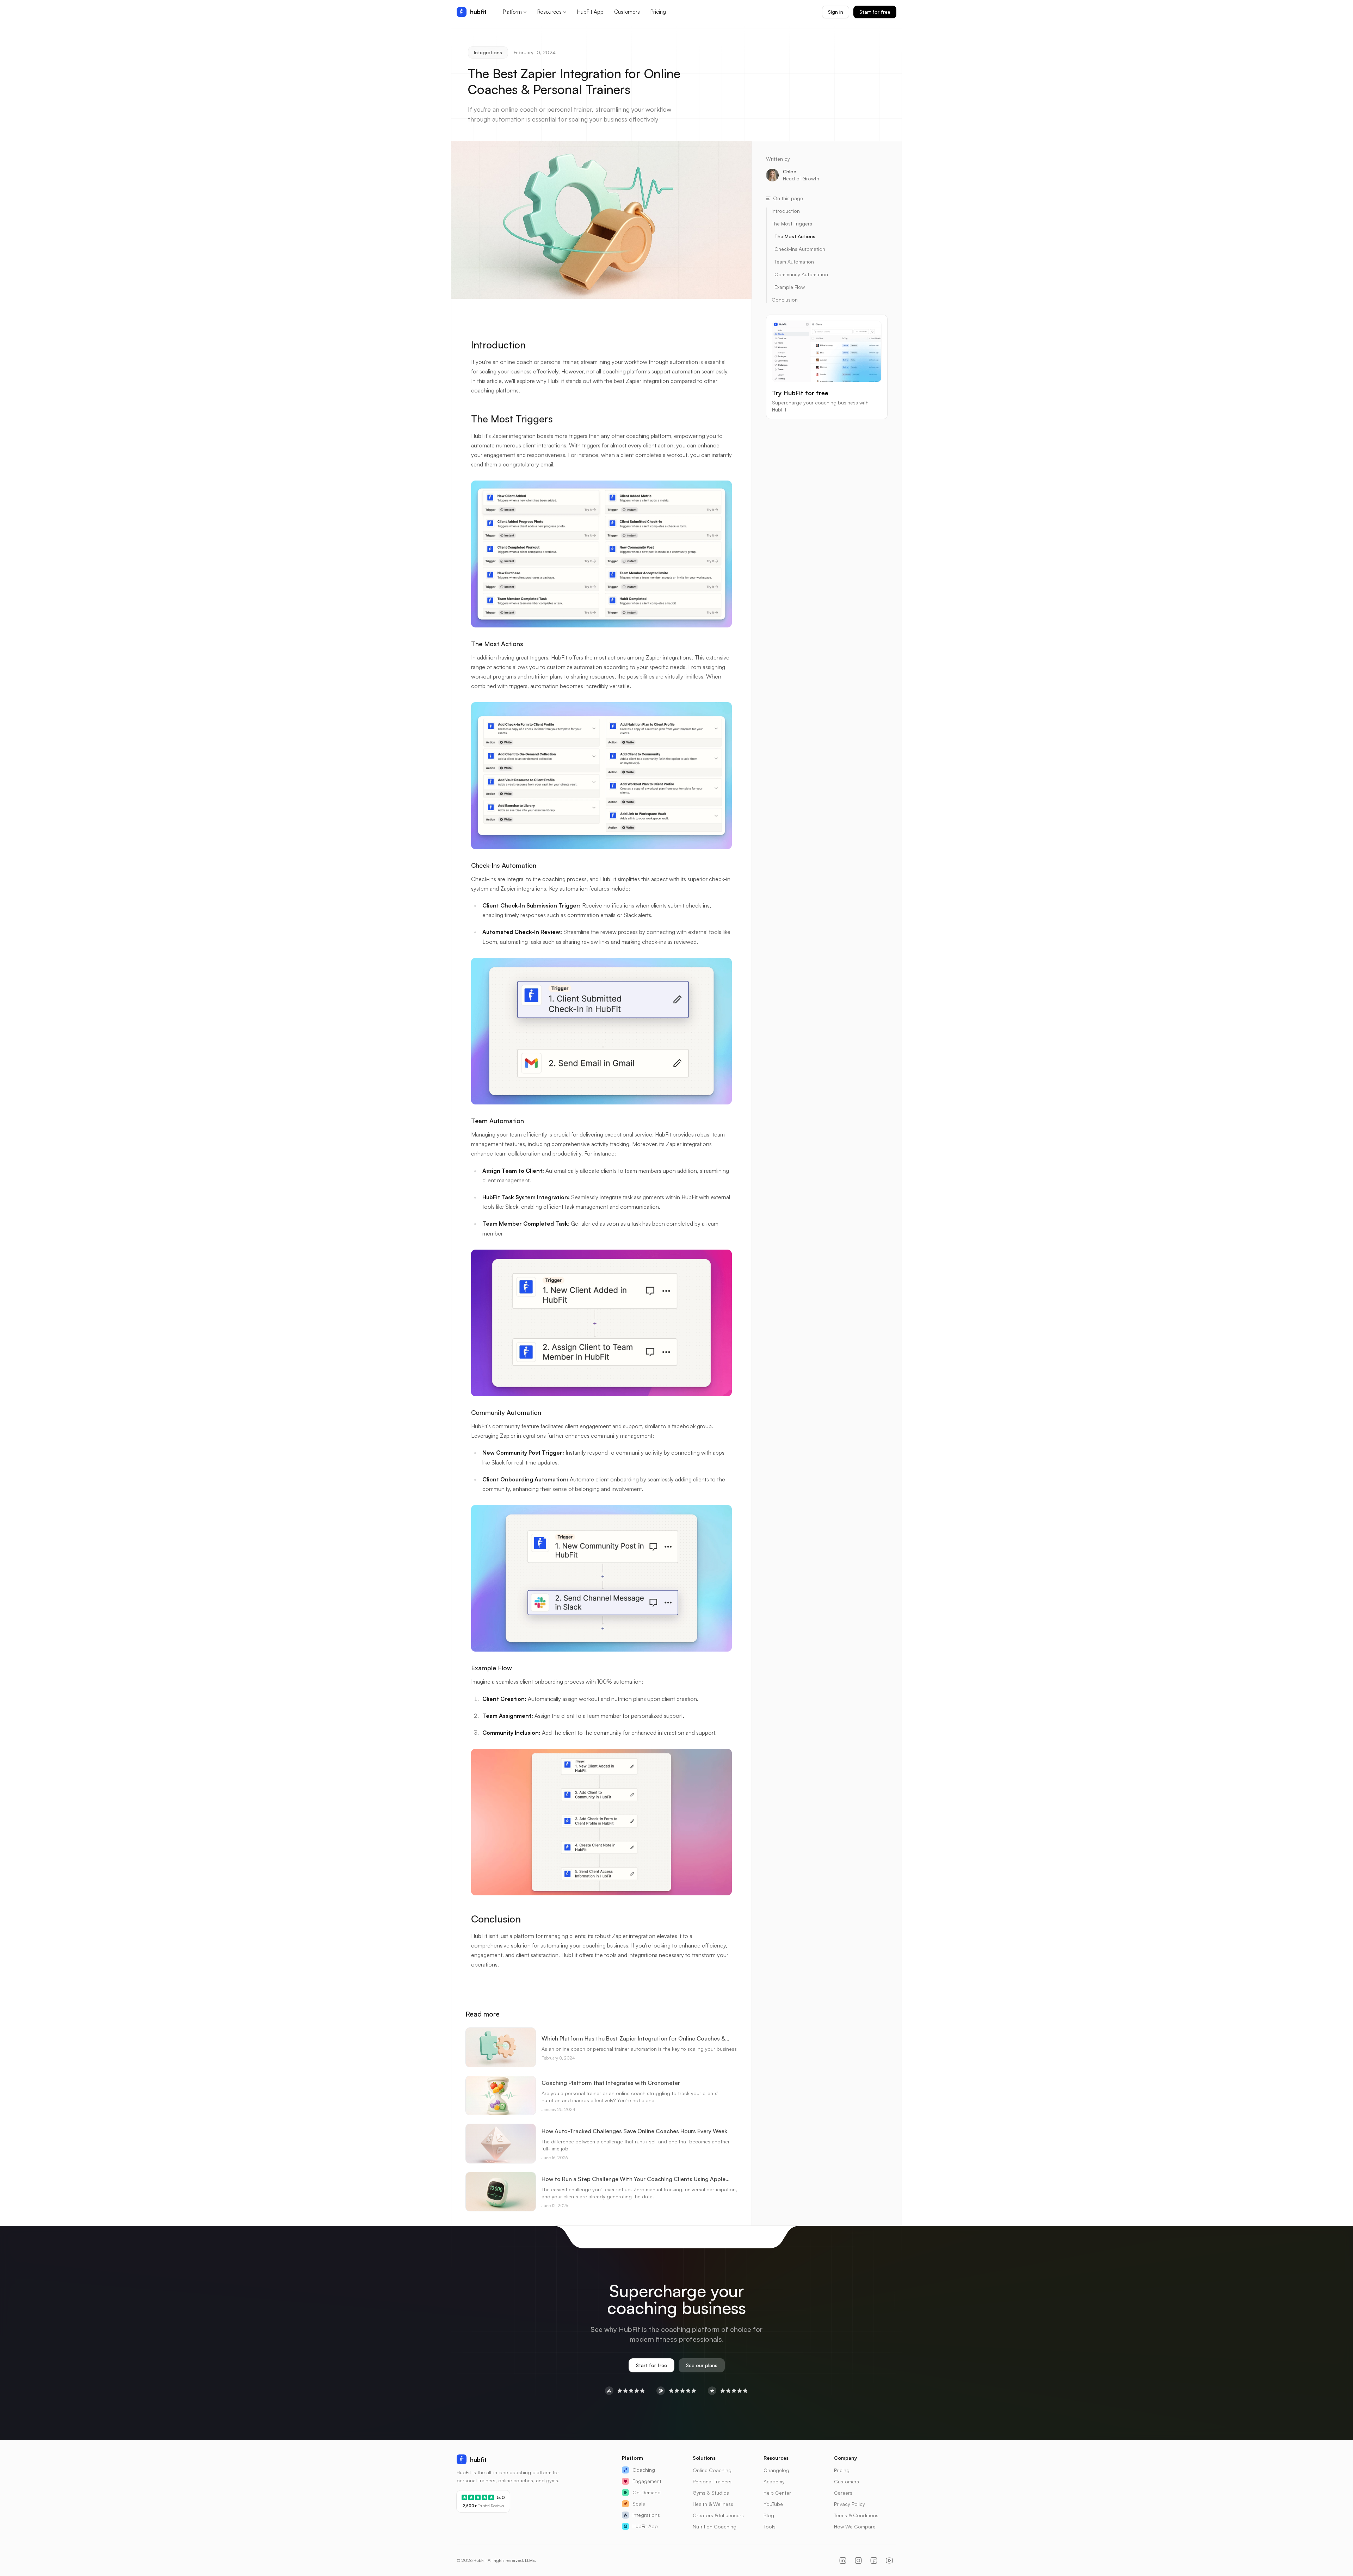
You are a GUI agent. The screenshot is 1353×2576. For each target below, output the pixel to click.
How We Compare (855, 2527)
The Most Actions (497, 644)
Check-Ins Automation (504, 865)
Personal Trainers (712, 2481)
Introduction (498, 345)
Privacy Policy (850, 2504)
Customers (627, 12)
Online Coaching (712, 2470)
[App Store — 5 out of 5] (625, 2391)
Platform (512, 12)
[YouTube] (889, 2560)
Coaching (644, 2470)
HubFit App (590, 12)
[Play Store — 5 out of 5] (676, 2391)
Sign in (836, 12)
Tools (770, 2527)
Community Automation (506, 1412)
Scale (639, 2504)
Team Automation (498, 1121)
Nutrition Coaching (715, 2527)
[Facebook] (874, 2560)
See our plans (702, 2365)
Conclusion (496, 1919)
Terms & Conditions (856, 2515)
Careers (843, 2493)
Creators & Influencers (718, 2515)
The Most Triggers (512, 419)
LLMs (530, 2560)
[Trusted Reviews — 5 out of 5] (728, 2391)
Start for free (875, 12)
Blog (769, 2515)
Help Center (777, 2493)
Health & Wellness (713, 2504)
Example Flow (492, 1668)
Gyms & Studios (711, 2493)
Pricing (658, 12)
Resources (549, 12)
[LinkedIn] (843, 2560)
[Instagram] (858, 2560)
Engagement (647, 2481)
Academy (774, 2481)
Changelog (776, 2470)
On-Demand (647, 2492)
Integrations (488, 52)
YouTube (773, 2504)
